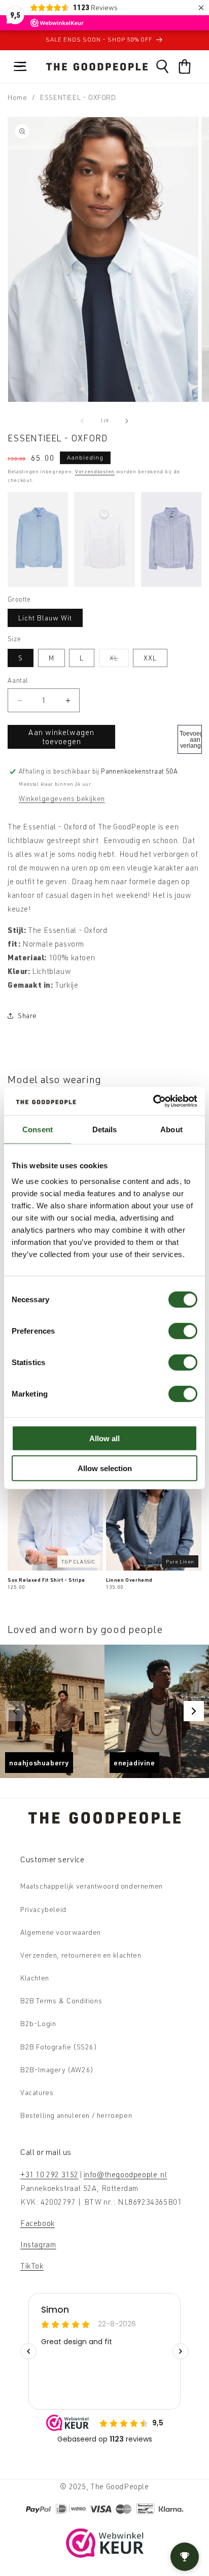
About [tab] (171, 1129)
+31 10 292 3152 (49, 2174)
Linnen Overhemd (129, 1580)
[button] (20, 66)
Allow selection (105, 1468)
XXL (150, 658)
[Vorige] (15, 1711)
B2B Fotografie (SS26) (59, 2047)
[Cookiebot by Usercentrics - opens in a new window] (153, 1101)
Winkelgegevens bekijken (62, 798)
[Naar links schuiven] (82, 421)
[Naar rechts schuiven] (127, 421)
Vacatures (37, 2092)
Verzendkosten (95, 471)
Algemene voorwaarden (61, 1932)
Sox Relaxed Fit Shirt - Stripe (46, 1580)
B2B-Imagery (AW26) (57, 2069)
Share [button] (27, 1015)
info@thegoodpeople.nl (126, 2174)
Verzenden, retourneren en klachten (81, 1955)
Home (17, 97)
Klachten (35, 1978)
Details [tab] (105, 1129)
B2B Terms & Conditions (61, 2000)
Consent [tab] (38, 1129)
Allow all (104, 1438)
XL (119, 660)
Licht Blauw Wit (45, 618)
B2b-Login (38, 2023)
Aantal (18, 680)
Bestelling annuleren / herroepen (76, 2115)
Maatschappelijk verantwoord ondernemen (92, 1886)
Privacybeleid (43, 1909)
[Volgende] (194, 1711)
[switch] (183, 1331)
